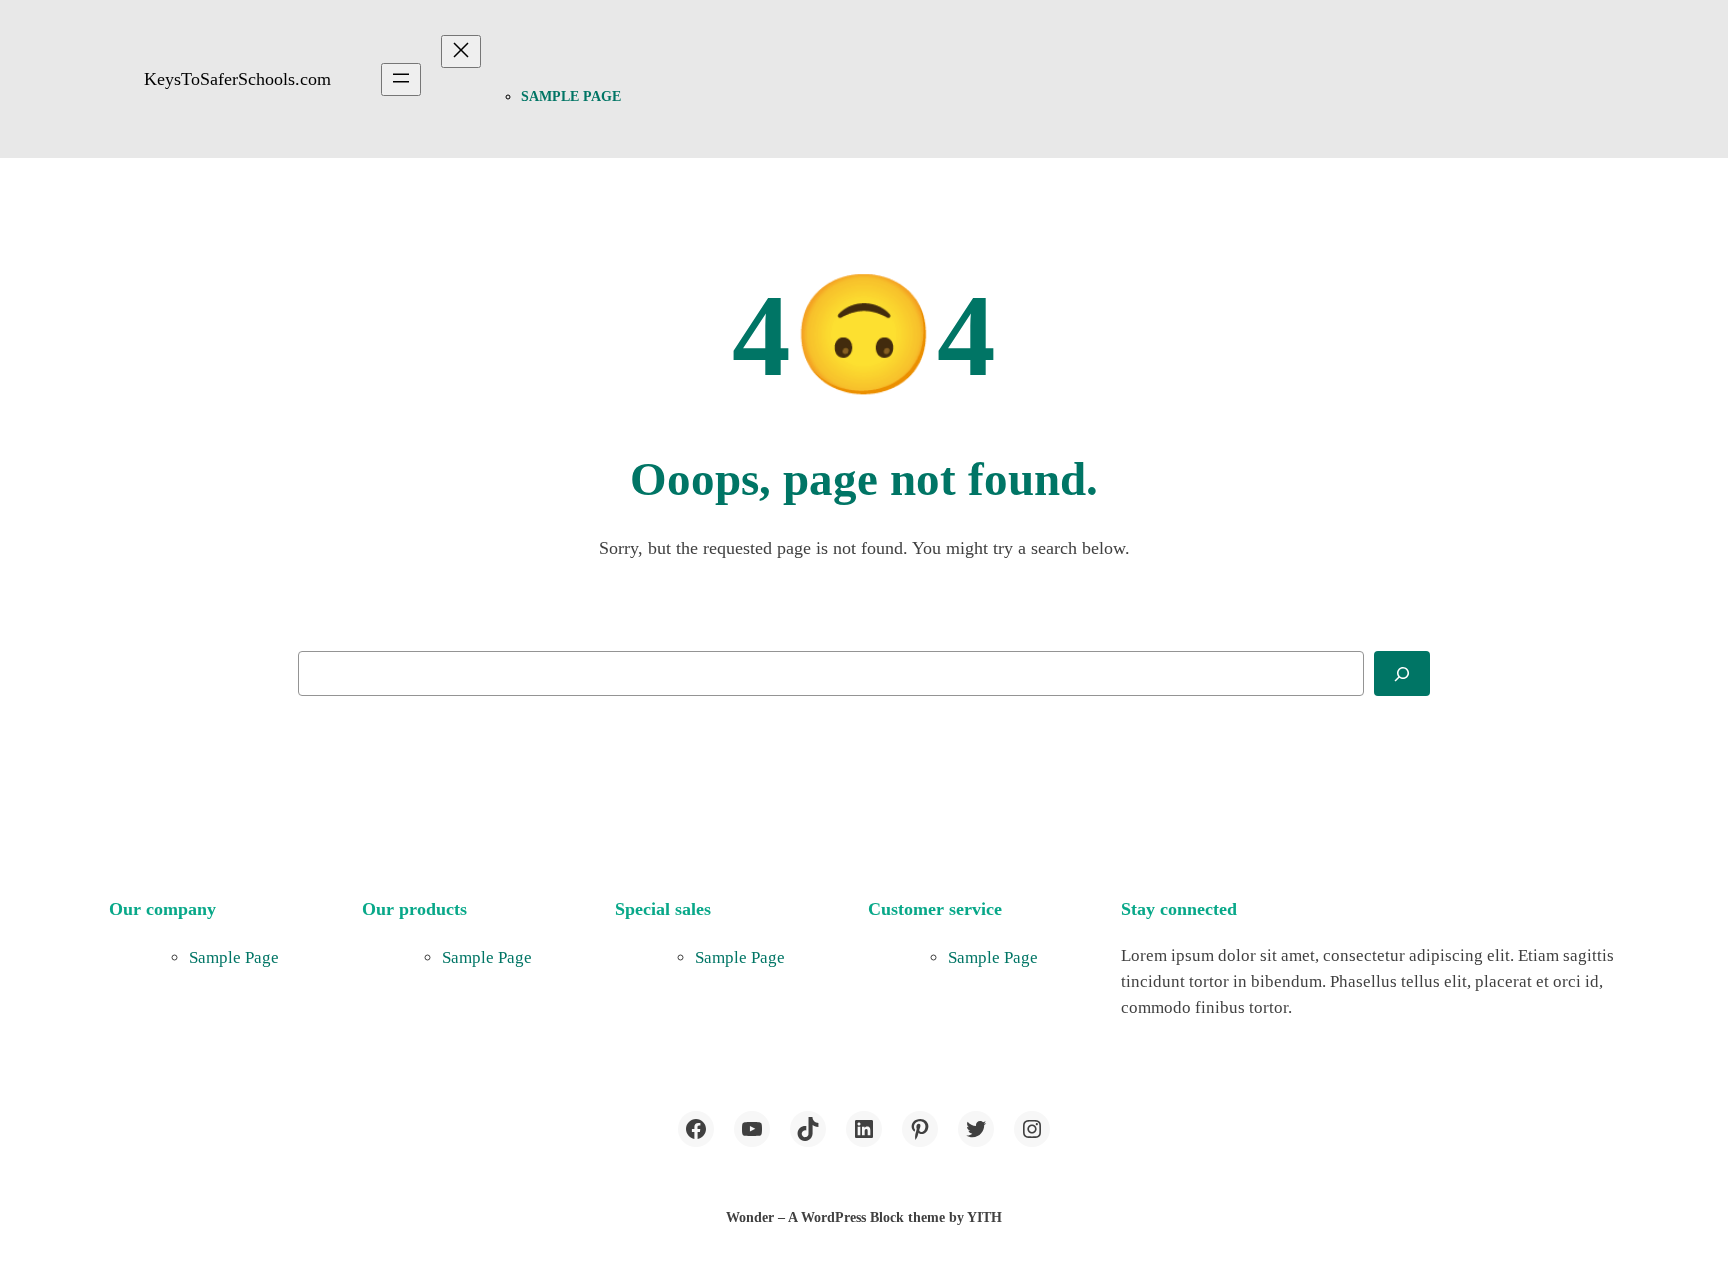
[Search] (1402, 673)
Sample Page (571, 96)
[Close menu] (461, 51)
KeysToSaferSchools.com (237, 79)
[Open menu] (401, 79)
